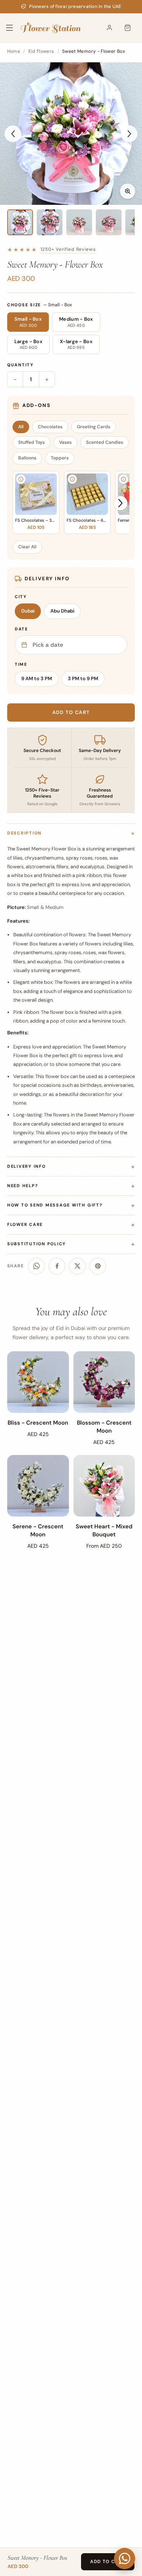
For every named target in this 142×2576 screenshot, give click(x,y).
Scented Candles (105, 442)
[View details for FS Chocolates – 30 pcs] (21, 479)
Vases (65, 442)
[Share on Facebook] (57, 1266)
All (21, 427)
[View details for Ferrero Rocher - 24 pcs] (123, 479)
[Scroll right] (120, 503)
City (21, 597)
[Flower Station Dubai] (51, 28)
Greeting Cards (94, 427)
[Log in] (109, 28)
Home (14, 51)
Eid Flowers (41, 51)
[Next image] (129, 134)
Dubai (28, 611)
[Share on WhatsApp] (36, 1266)
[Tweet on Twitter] (77, 1266)
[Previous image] (13, 134)
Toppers (60, 458)
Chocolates (50, 427)
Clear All (27, 547)
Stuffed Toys (31, 442)
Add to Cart (108, 2562)
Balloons (27, 458)
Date (21, 629)
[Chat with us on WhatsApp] (125, 2559)
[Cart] (128, 28)
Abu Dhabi (62, 611)
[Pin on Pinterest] (98, 1266)
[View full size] (128, 191)
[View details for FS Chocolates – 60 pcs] (72, 479)
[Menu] (14, 28)
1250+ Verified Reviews (68, 249)
